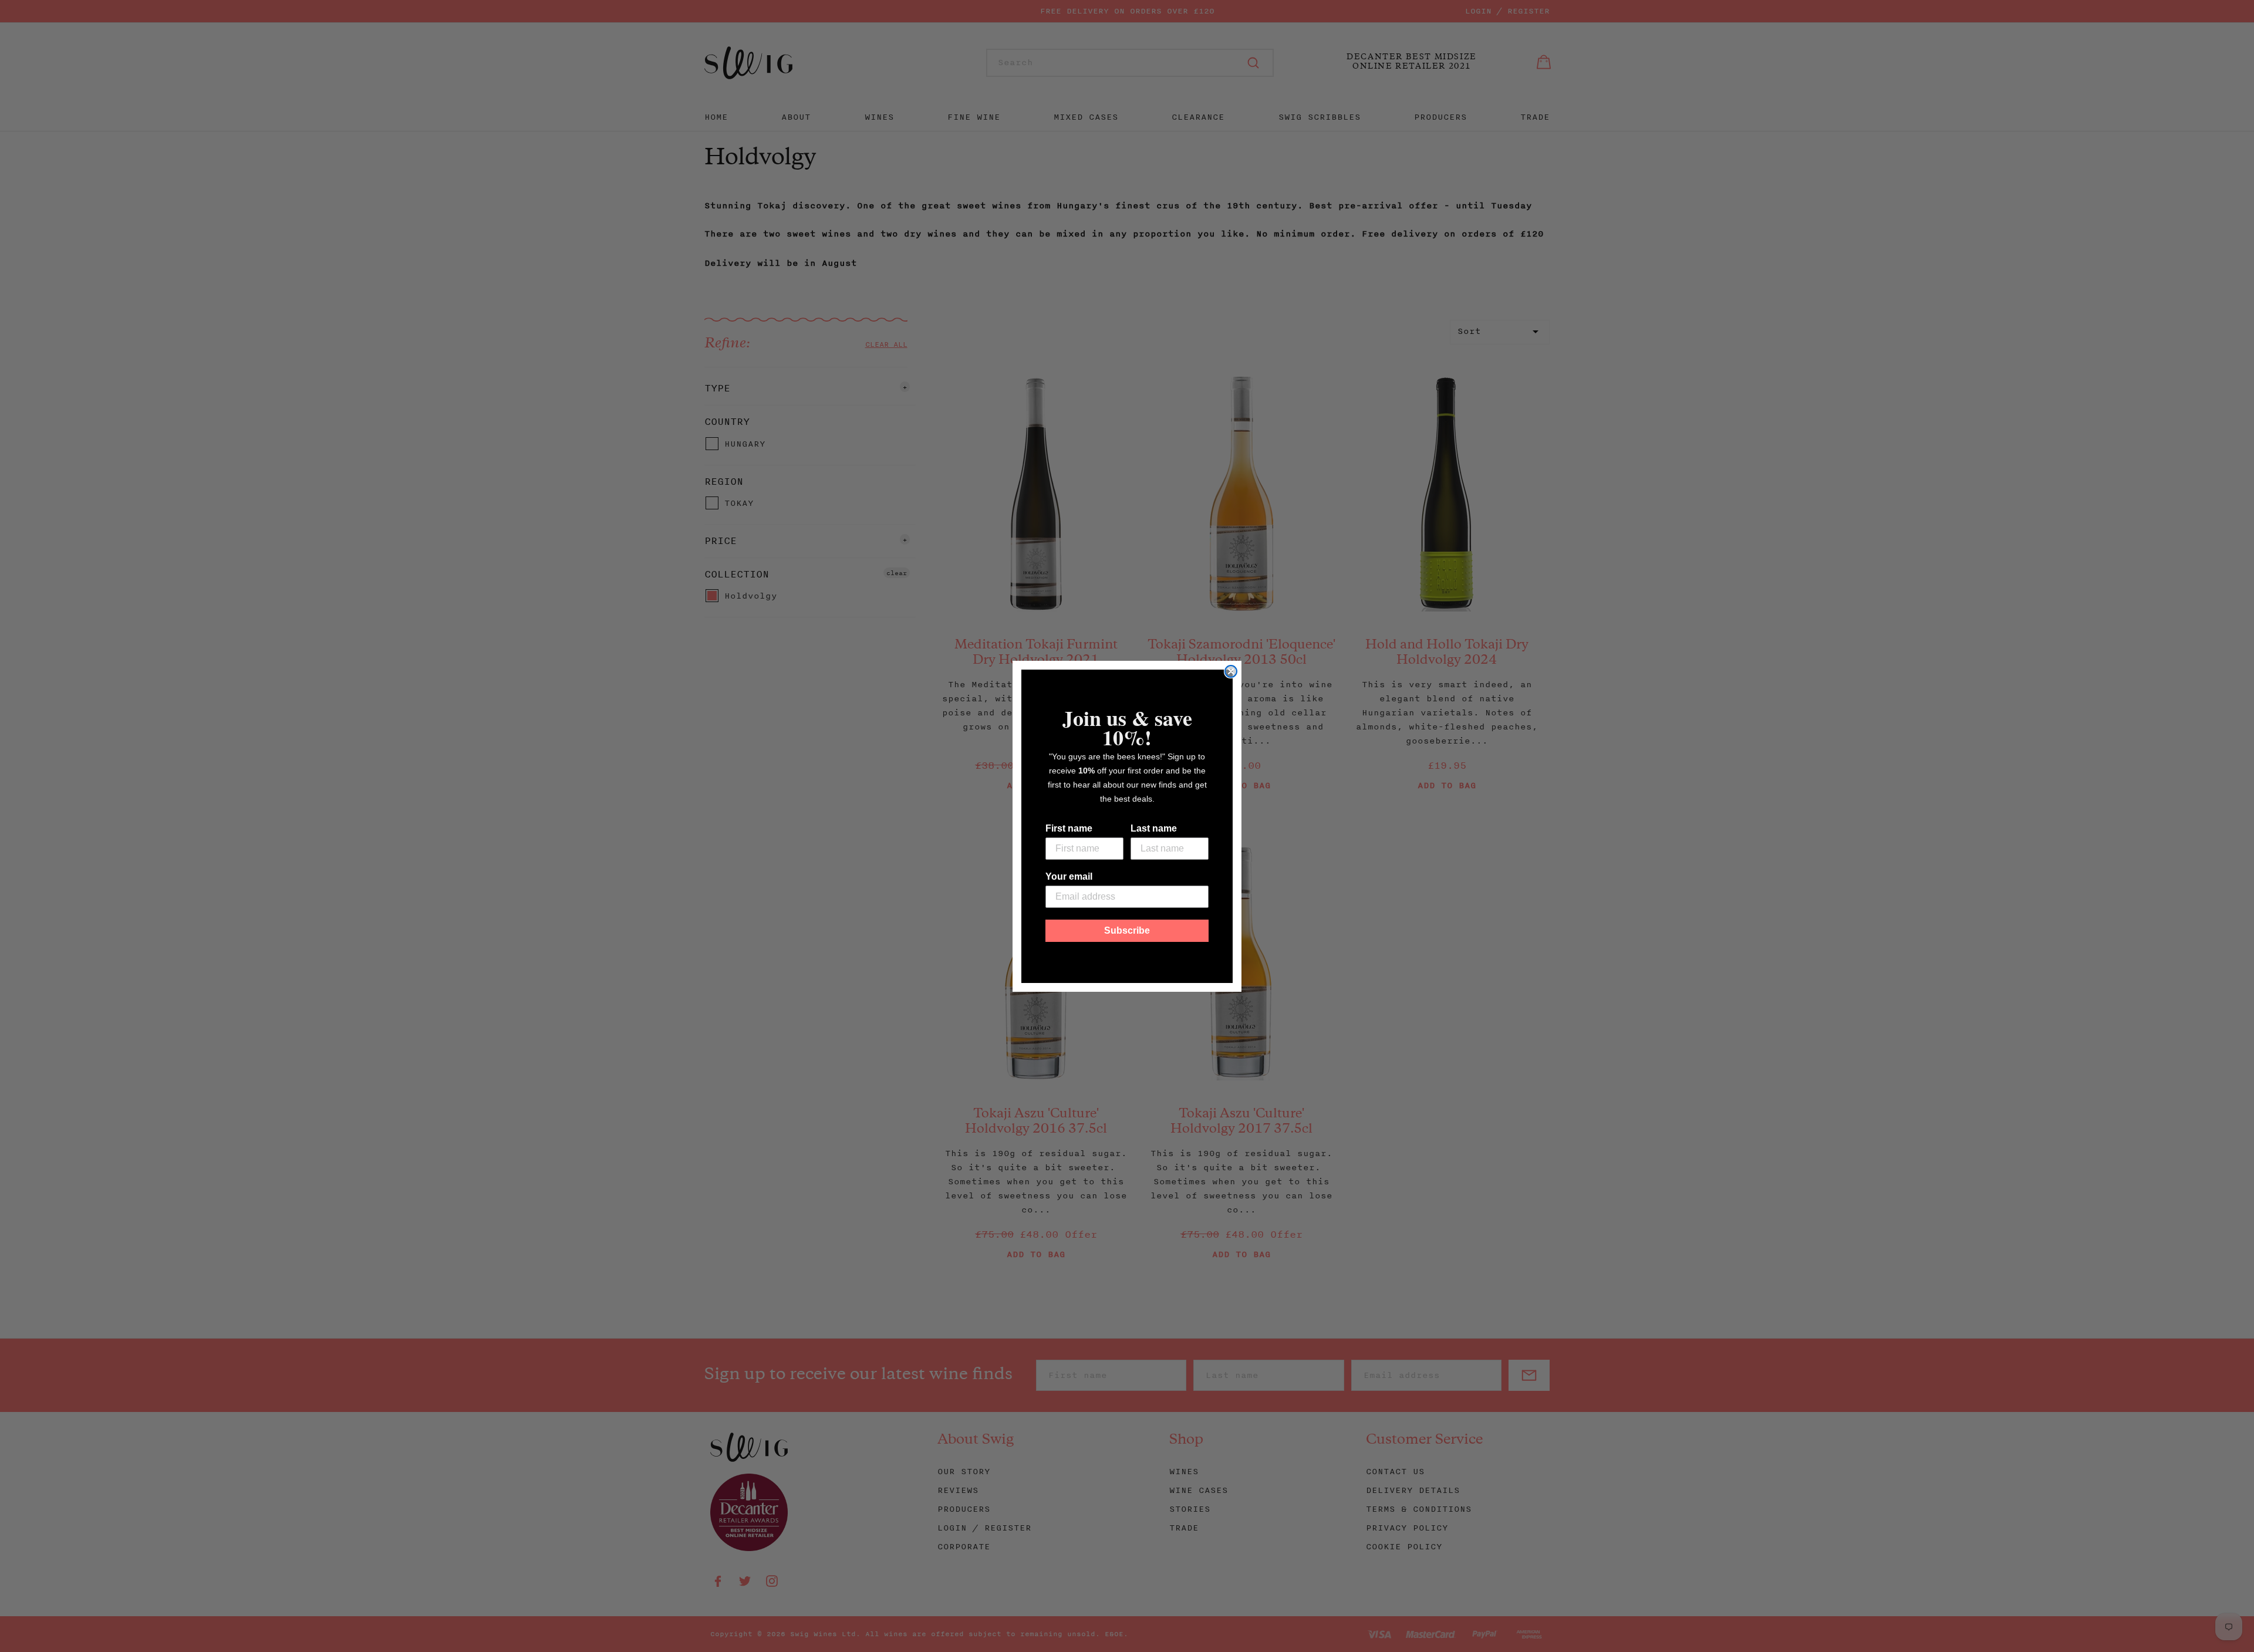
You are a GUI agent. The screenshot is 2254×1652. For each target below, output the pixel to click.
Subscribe (1127, 930)
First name (1069, 828)
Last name (1154, 828)
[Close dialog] (1231, 671)
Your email (1069, 876)
